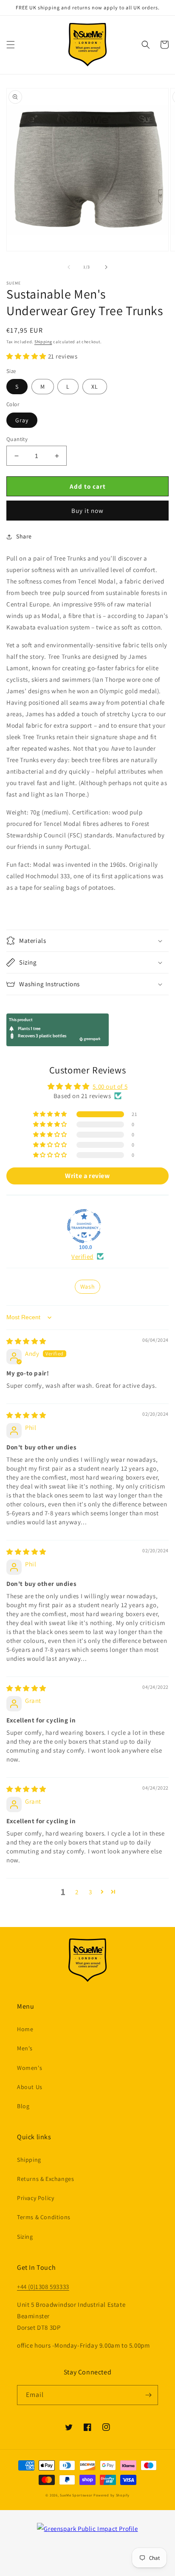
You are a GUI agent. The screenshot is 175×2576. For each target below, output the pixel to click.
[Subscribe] (148, 2395)
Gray (22, 420)
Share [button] (24, 536)
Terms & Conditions (44, 2217)
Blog (23, 2106)
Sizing (25, 2237)
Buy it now (87, 511)
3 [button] (90, 1892)
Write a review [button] (87, 1176)
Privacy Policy (35, 2198)
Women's (30, 2068)
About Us (30, 2087)
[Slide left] (69, 267)
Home (25, 2029)
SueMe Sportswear (76, 2495)
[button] (11, 45)
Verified (82, 1257)
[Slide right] (106, 267)
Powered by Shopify (111, 2495)
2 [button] (77, 1892)
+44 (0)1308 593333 (43, 2287)
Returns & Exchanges (45, 2179)
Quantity (17, 439)
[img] (26, 1341)
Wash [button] (87, 1287)
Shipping (43, 342)
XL (95, 387)
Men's (25, 2048)
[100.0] (84, 1226)
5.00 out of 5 (110, 1086)
